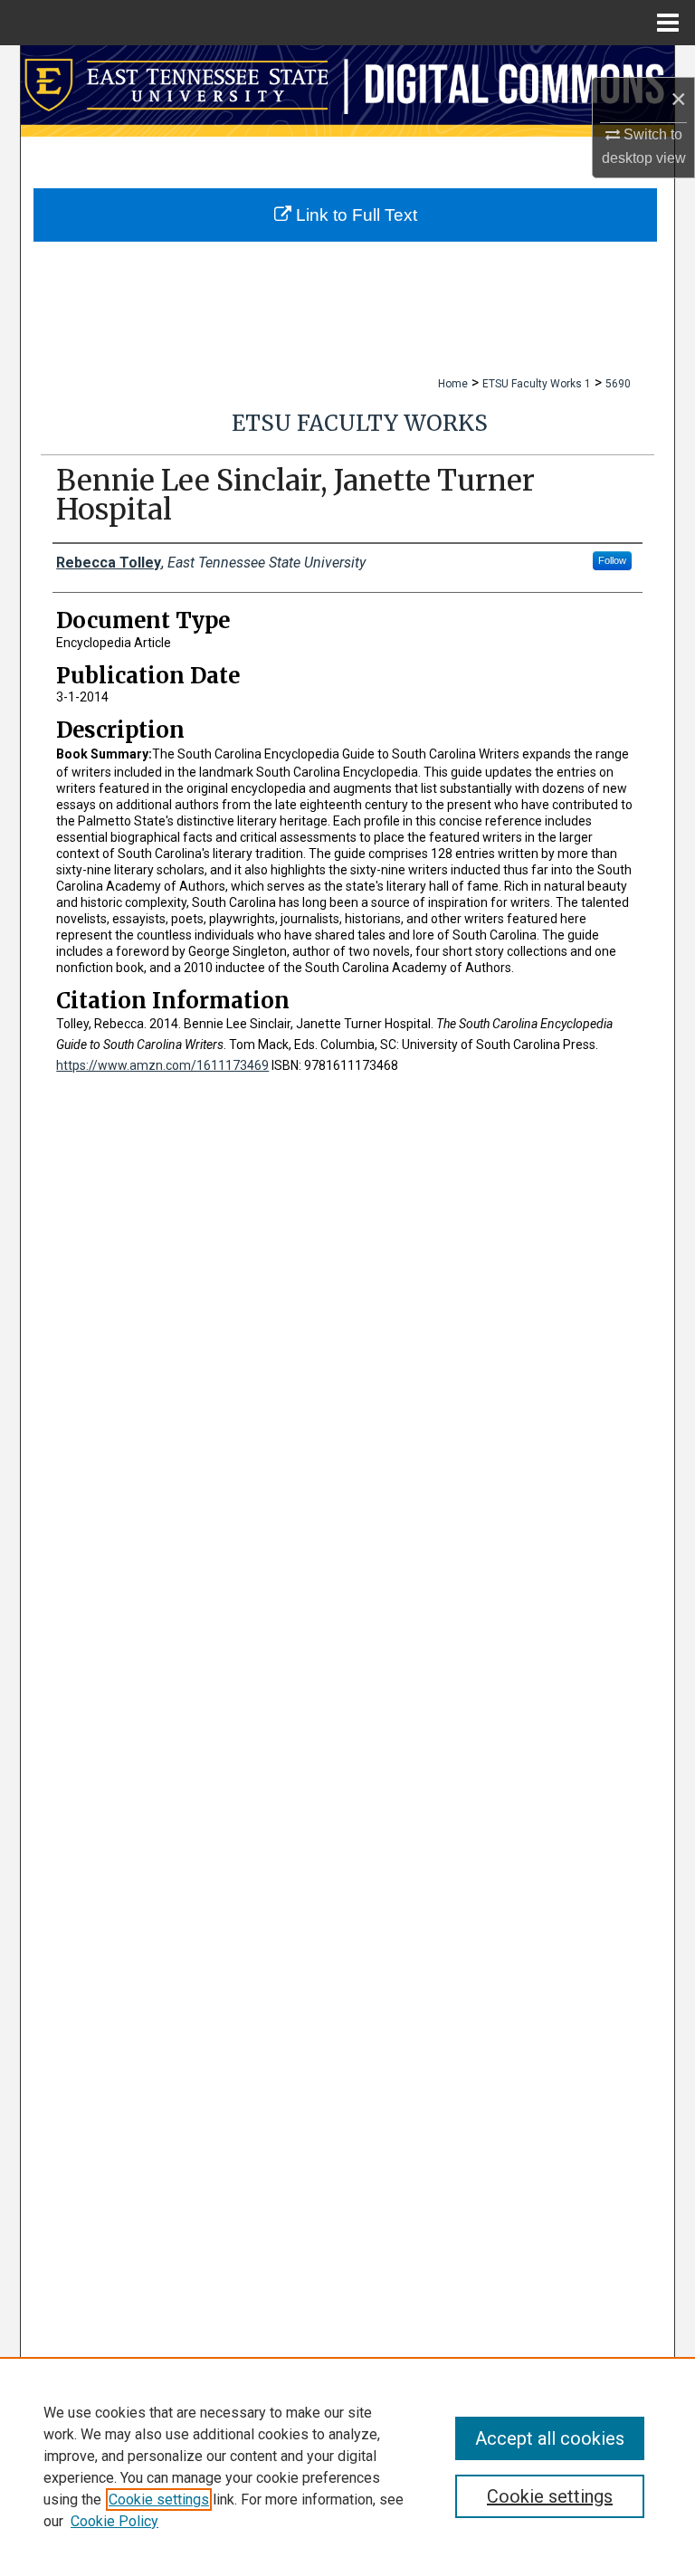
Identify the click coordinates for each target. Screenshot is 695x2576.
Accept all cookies (550, 2438)
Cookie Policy (114, 2521)
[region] (347, 2466)
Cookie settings (159, 2500)
